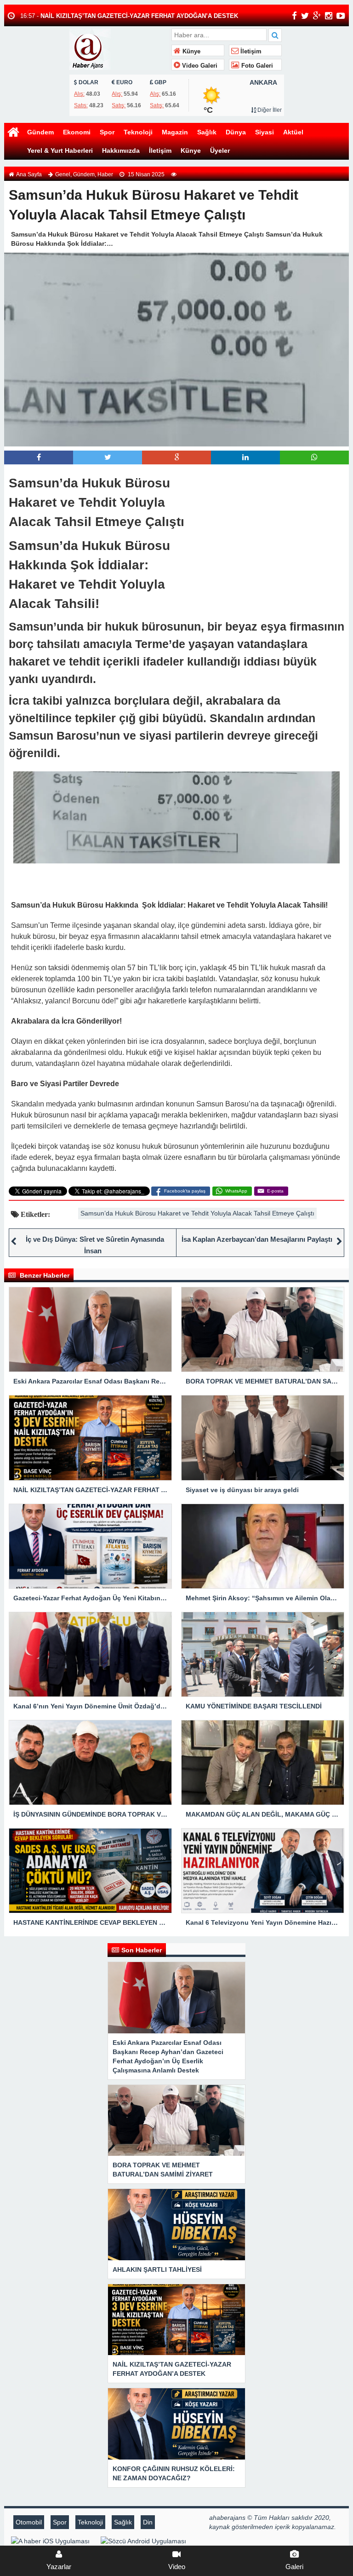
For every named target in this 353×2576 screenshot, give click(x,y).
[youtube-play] (341, 16)
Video (177, 2567)
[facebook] (294, 16)
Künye (191, 52)
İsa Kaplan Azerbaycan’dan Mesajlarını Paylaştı (258, 1239)
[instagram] (329, 16)
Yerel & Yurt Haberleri (60, 151)
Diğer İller (269, 110)
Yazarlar (59, 2567)
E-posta (275, 1191)
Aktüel (293, 132)
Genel (63, 174)
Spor (107, 132)
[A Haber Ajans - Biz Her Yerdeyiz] (119, 48)
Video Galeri (199, 66)
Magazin (175, 132)
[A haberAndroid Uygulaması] (143, 2541)
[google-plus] (317, 16)
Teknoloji (138, 132)
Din (148, 2522)
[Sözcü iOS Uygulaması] (50, 2541)
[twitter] (305, 16)
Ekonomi (77, 132)
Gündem (40, 132)
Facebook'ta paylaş (185, 1191)
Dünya (236, 132)
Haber (105, 174)
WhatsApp (236, 1191)
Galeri (294, 2567)
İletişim (250, 52)
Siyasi (265, 132)
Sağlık (207, 132)
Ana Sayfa (29, 174)
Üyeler (220, 151)
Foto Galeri (256, 66)
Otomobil (29, 2522)
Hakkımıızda (121, 151)
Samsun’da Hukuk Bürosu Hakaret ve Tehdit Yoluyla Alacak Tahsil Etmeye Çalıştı (197, 1213)
